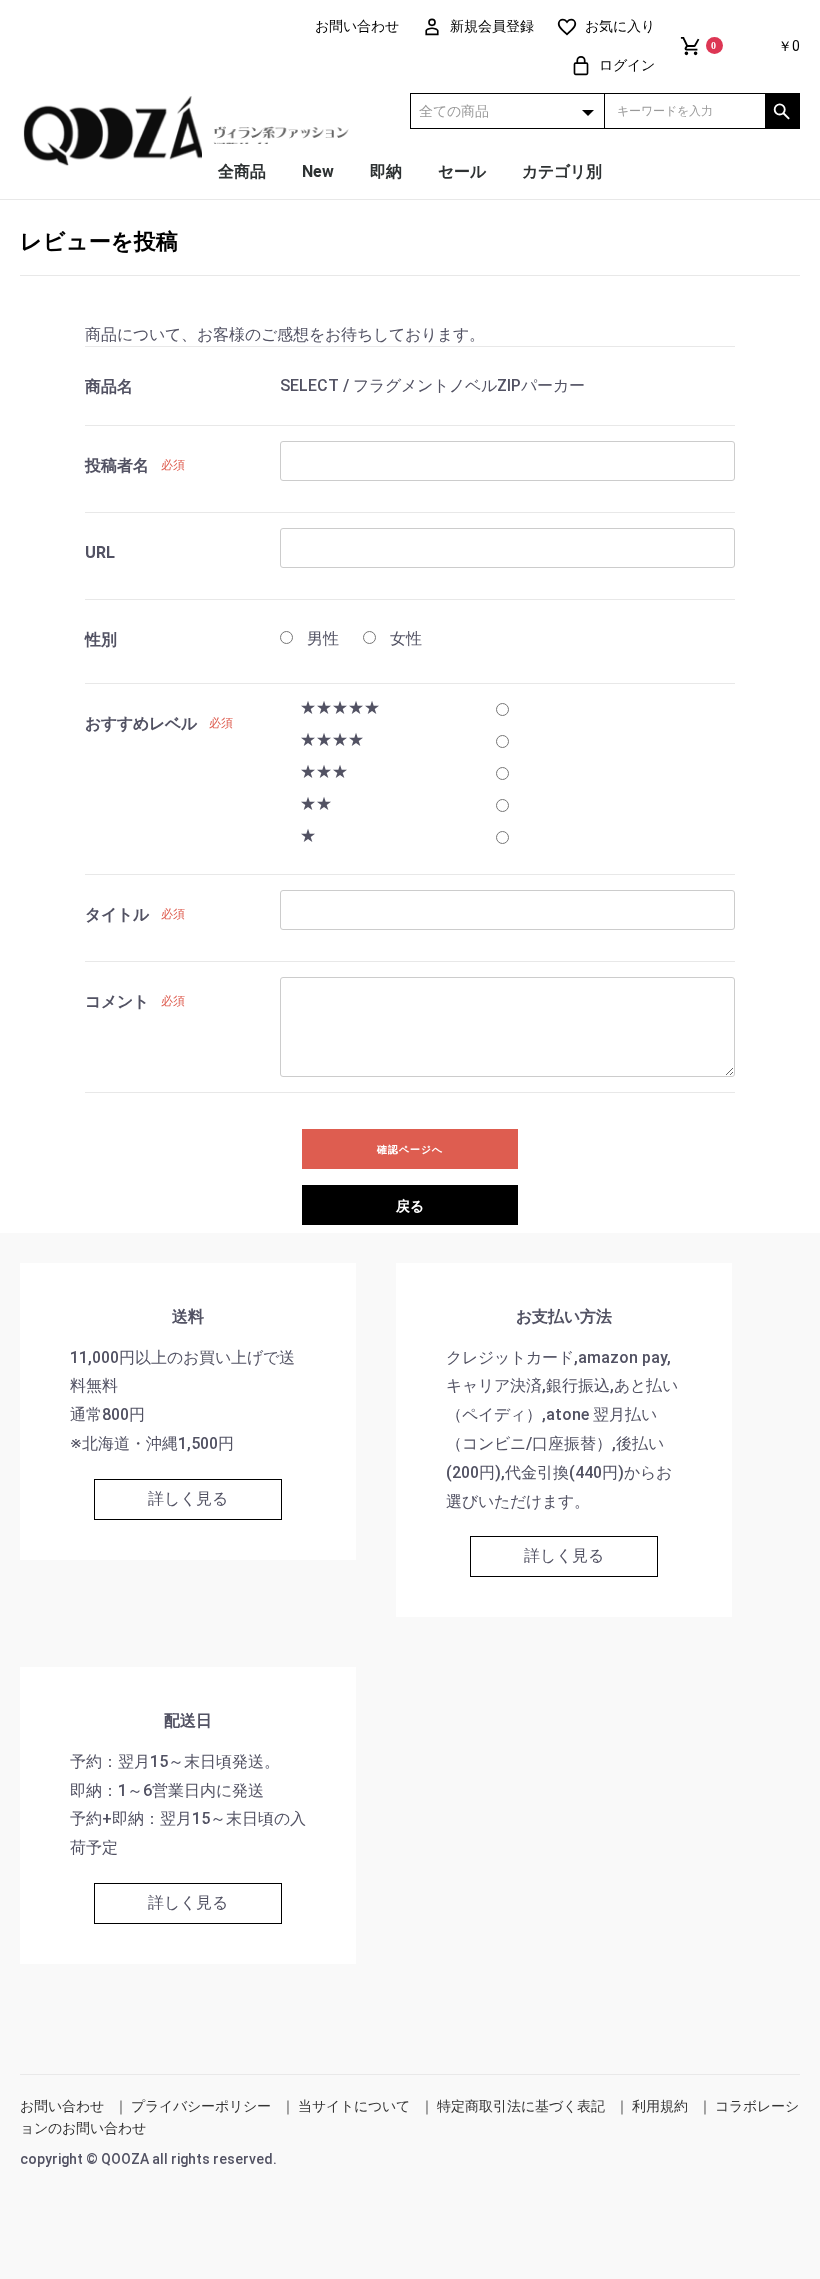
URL (100, 552)
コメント (117, 1001)
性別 (101, 639)
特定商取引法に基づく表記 (521, 2106)
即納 (386, 171)
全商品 (242, 171)
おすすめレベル (141, 723)
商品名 (109, 386)
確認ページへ (410, 1149)
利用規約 (660, 2106)
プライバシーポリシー (201, 2106)
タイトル (117, 914)
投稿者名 (117, 465)
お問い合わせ (62, 2106)
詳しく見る (188, 1498)
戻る (410, 1206)
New (318, 171)
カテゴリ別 (562, 171)
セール (462, 171)
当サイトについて (354, 2106)
